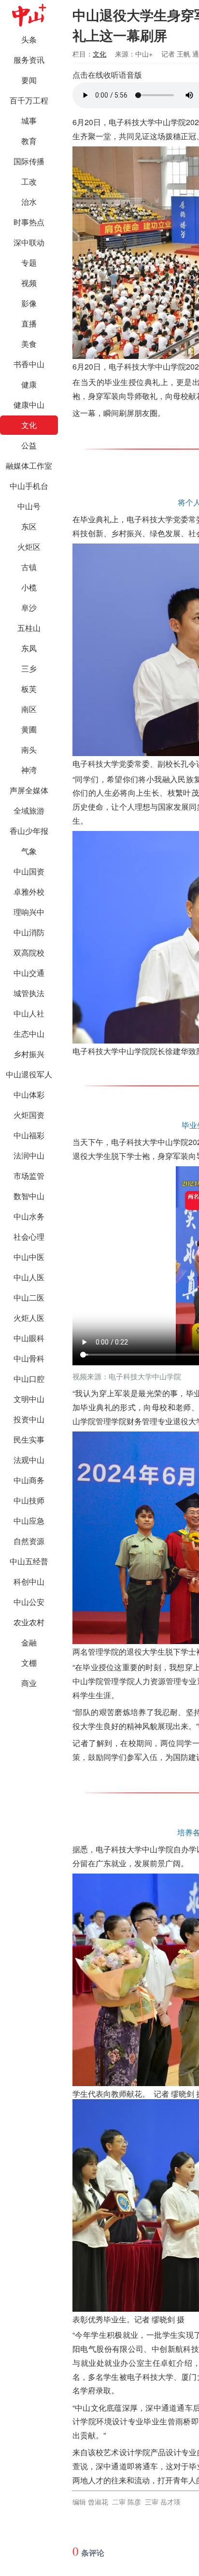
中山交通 (29, 973)
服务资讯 (29, 60)
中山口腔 (29, 1379)
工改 (29, 181)
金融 (29, 1642)
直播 (29, 323)
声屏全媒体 (29, 790)
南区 (29, 709)
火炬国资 (29, 1115)
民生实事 (29, 1439)
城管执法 (29, 993)
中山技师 (29, 1500)
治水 (29, 202)
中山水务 (29, 1216)
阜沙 (29, 608)
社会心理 (29, 1237)
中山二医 (29, 1297)
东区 (29, 526)
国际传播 (29, 161)
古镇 (29, 567)
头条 (29, 39)
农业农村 (29, 1622)
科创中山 (29, 1581)
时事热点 (29, 222)
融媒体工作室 (29, 465)
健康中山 (29, 405)
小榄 (29, 587)
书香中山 (29, 364)
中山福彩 (29, 1135)
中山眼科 (29, 1338)
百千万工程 (29, 100)
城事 (29, 121)
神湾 (29, 770)
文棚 (29, 1663)
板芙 (29, 689)
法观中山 (29, 1460)
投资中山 (29, 1419)
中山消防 (29, 932)
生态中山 (29, 1034)
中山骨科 (29, 1358)
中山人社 (29, 1013)
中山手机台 (29, 486)
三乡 (29, 668)
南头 (29, 750)
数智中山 (29, 1196)
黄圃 (29, 729)
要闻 (29, 80)
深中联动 (29, 242)
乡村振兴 (29, 1054)
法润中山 (29, 1155)
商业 (29, 1683)
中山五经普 (29, 1561)
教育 (29, 141)
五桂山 (29, 628)
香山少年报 (29, 831)
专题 (29, 263)
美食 (29, 344)
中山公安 (29, 1602)
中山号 (29, 506)
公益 (29, 445)
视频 (29, 283)
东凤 (29, 648)
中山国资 (29, 871)
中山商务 (29, 1480)
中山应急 (29, 1521)
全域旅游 (29, 810)
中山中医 (29, 1257)
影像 (29, 303)
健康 (29, 384)
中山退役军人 (29, 1074)
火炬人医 (29, 1318)
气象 (29, 851)
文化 (29, 425)
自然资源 (29, 1541)
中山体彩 (29, 1095)
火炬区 (29, 547)
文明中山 (29, 1399)
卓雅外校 (29, 892)
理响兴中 (29, 912)
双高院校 (29, 952)
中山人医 (29, 1277)
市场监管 (29, 1176)
